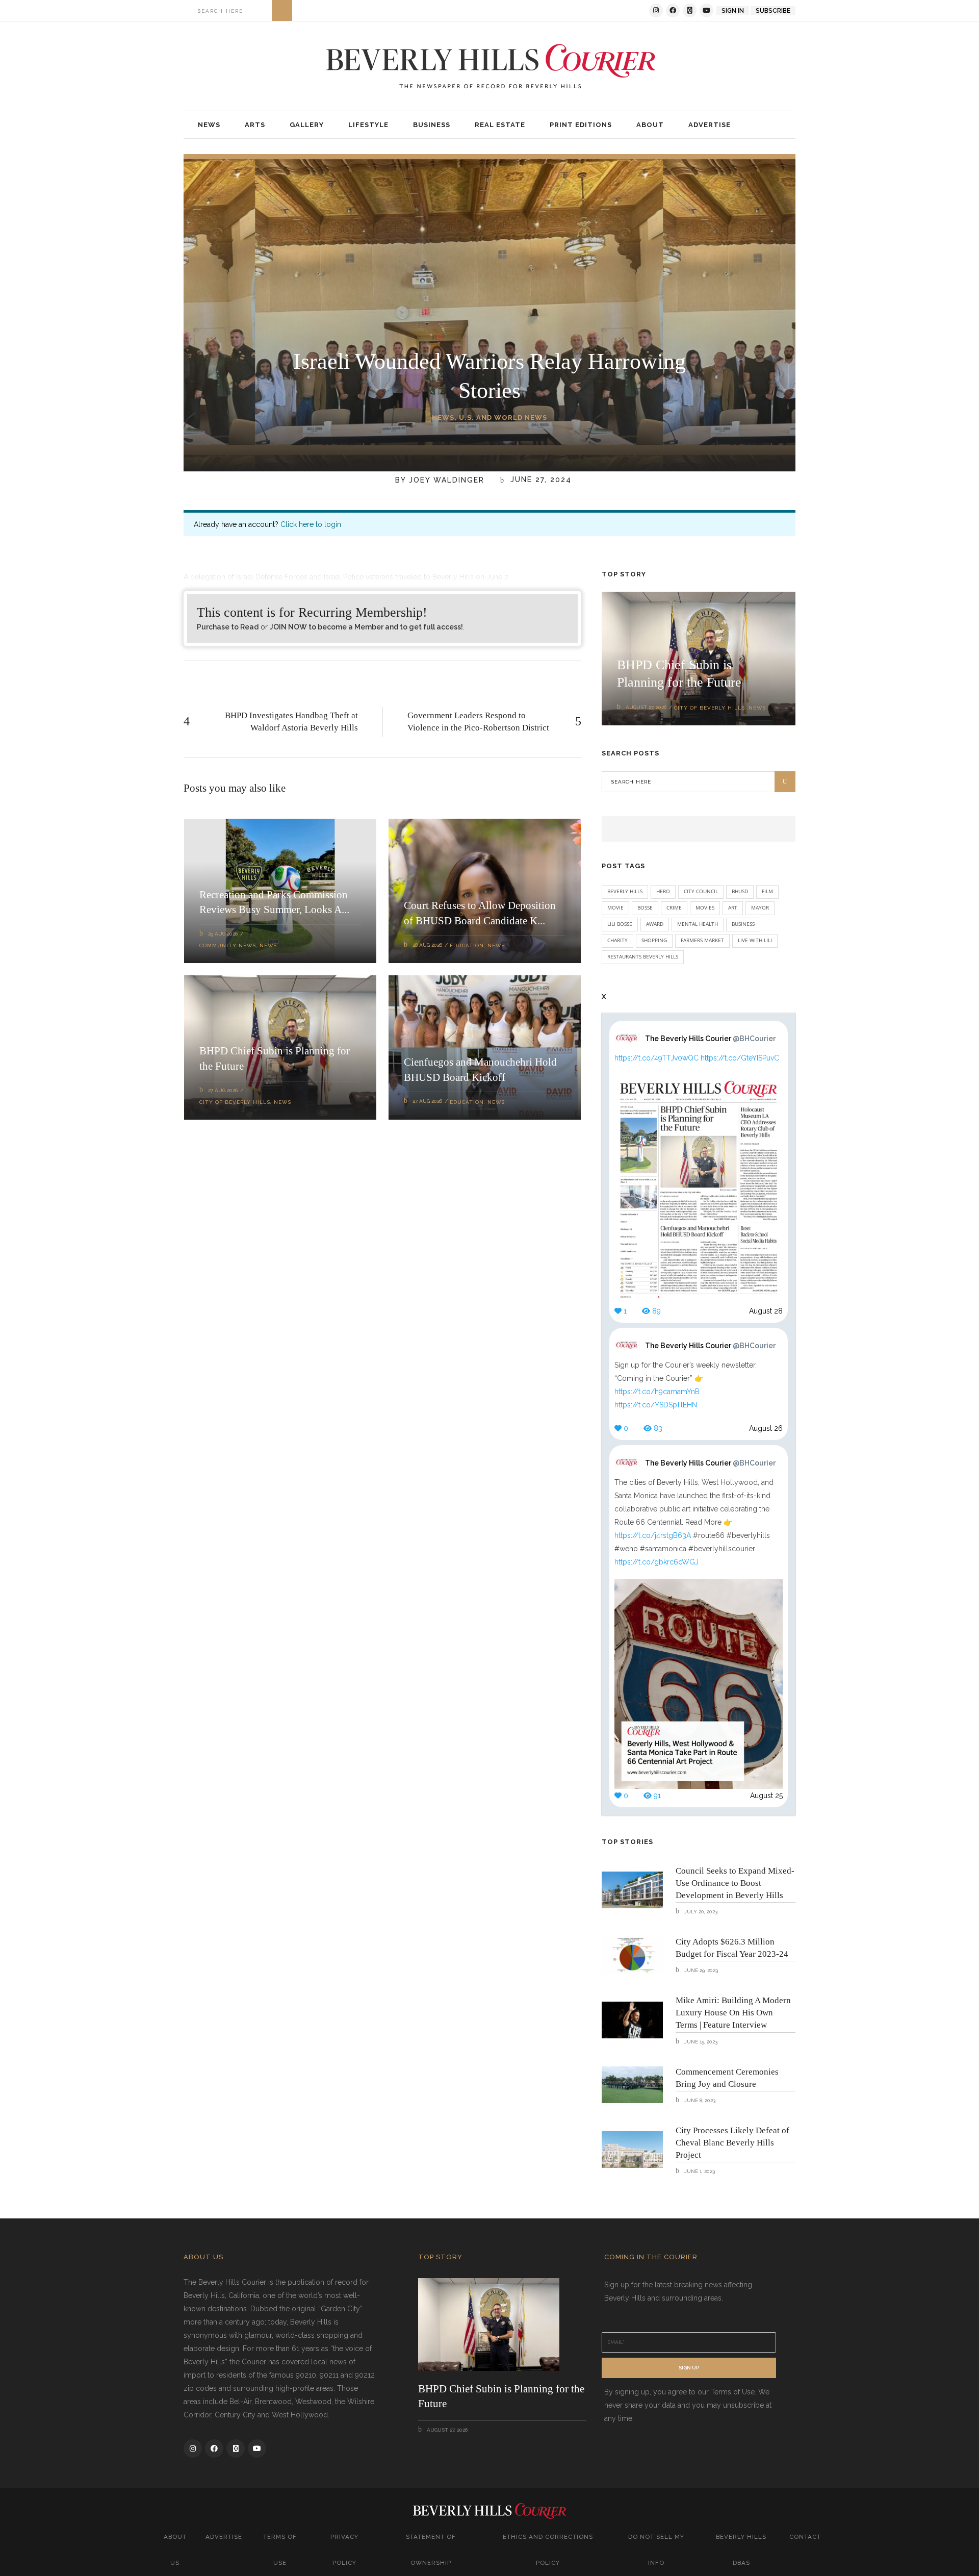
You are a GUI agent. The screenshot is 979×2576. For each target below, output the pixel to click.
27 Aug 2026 (223, 1090)
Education (467, 945)
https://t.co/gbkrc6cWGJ (656, 1562)
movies (705, 907)
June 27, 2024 (539, 480)
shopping (654, 940)
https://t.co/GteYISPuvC (740, 1058)
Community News (228, 945)
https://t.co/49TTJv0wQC (656, 1058)
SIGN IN (733, 11)
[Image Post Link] (632, 1890)
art (733, 907)
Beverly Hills (625, 891)
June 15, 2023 (700, 2042)
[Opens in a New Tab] (656, 10)
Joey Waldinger (447, 480)
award (655, 924)
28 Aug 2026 (427, 945)
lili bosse (620, 924)
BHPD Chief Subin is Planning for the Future (501, 2396)
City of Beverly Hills (235, 1102)
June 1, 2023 (699, 2171)
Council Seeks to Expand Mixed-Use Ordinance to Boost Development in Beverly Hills (735, 1883)
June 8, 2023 (699, 2100)
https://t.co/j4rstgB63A (653, 1535)
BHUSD (740, 891)
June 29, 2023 (700, 1970)
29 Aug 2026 (223, 934)
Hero (663, 891)
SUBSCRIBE (773, 11)
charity (617, 940)
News (443, 418)
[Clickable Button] (282, 10)
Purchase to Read (228, 627)
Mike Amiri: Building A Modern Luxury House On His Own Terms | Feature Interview (733, 2013)
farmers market (702, 940)
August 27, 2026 (646, 707)
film (767, 891)
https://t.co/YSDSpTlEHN (656, 1405)
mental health (698, 924)
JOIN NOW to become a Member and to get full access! (366, 627)
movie (615, 907)
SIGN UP (689, 2368)
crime (674, 907)
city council (701, 891)
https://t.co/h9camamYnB (657, 1392)
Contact (805, 2537)
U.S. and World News (503, 418)
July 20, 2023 (700, 1912)
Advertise (224, 2537)
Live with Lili (755, 940)
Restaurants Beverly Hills (643, 956)
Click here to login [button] (311, 524)
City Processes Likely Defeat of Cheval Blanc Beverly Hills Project (732, 2143)
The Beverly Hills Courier (710, 1039)
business (743, 924)
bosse (645, 907)
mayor (760, 907)
